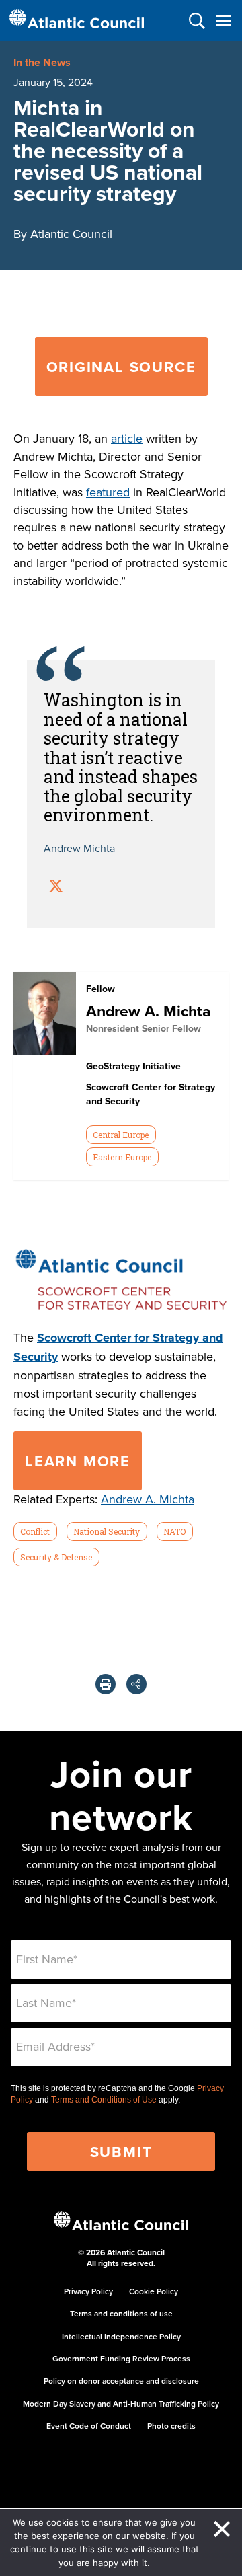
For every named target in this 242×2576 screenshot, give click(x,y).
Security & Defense (56, 1557)
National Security (107, 1531)
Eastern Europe (122, 1157)
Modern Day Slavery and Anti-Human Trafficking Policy (121, 2403)
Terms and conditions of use (121, 2313)
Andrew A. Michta (148, 1011)
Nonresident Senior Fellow (144, 1028)
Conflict (35, 1531)
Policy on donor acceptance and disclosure (121, 2381)
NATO (174, 1531)
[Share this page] (136, 1684)
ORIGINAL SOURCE (121, 367)
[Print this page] (106, 1684)
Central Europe (121, 1135)
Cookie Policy (154, 2291)
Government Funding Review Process (121, 2358)
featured (108, 492)
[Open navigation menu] (224, 21)
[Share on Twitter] (56, 887)
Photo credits (171, 2426)
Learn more (78, 1461)
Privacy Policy (88, 2291)
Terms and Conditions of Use (104, 2100)
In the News (42, 62)
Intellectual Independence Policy (121, 2336)
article (127, 438)
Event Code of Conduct (89, 2426)
